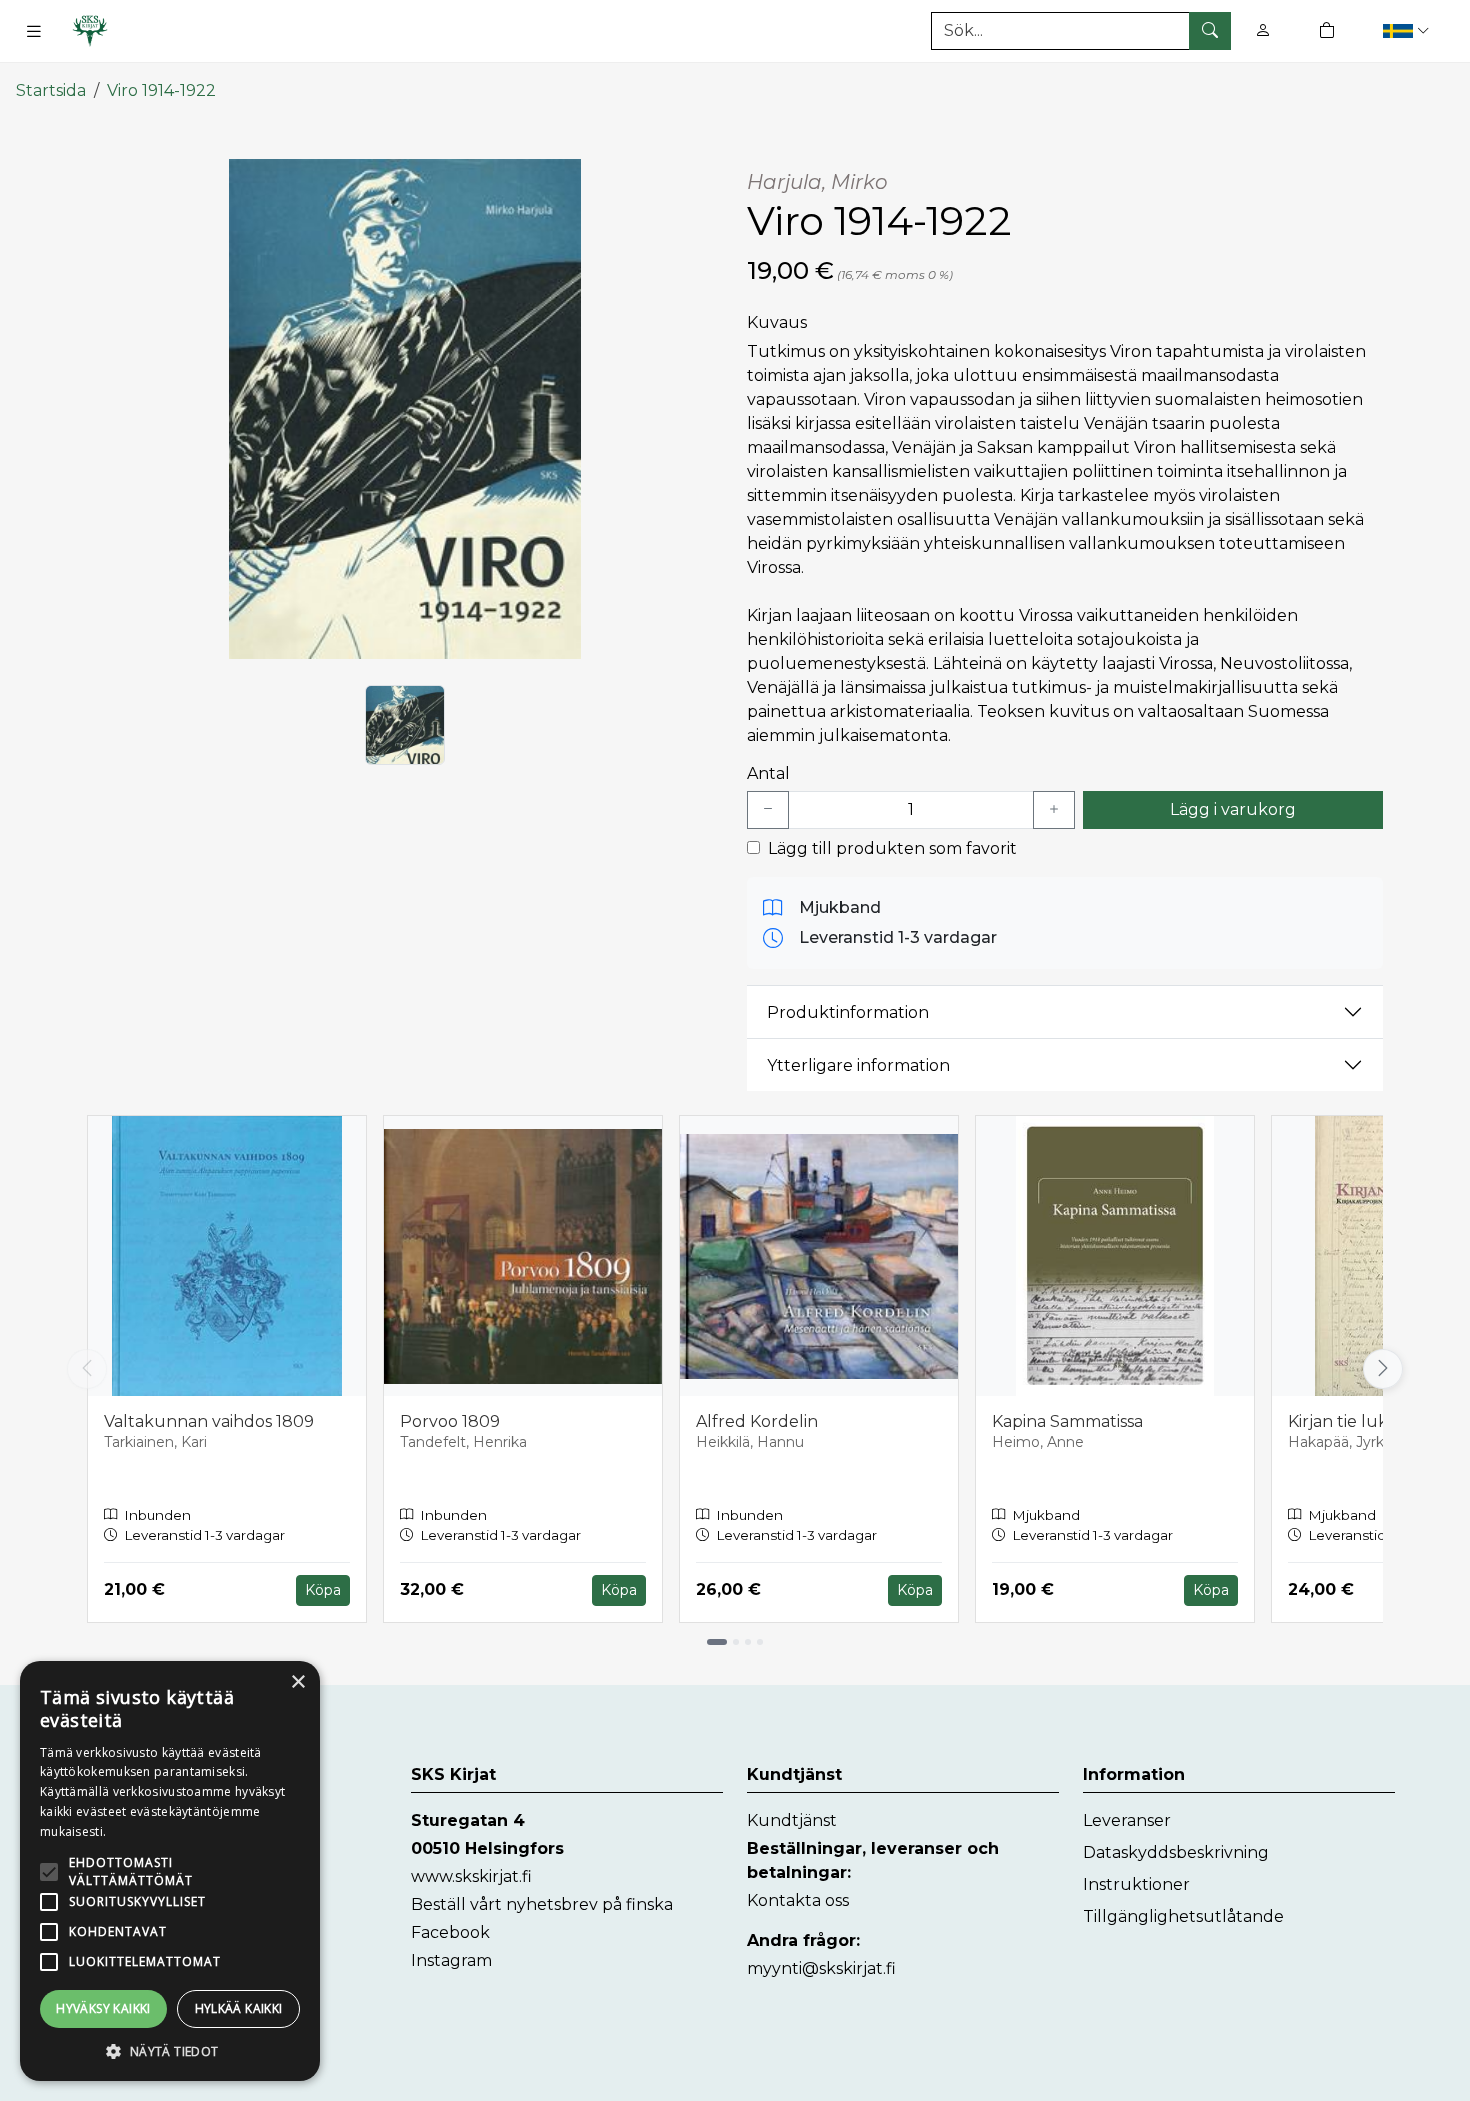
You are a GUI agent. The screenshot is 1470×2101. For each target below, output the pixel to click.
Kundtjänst (792, 1820)
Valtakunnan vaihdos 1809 (209, 1421)
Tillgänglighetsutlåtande (1183, 1916)
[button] (1408, 30)
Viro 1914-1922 (161, 90)
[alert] (170, 1871)
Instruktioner (1136, 1884)
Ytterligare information (858, 1065)
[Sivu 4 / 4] (760, 1642)
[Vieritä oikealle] (1388, 1369)
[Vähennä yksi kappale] (768, 810)
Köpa (323, 1590)
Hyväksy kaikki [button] (103, 2008)
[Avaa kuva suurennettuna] (405, 409)
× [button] (297, 1682)
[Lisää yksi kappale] (1054, 810)
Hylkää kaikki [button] (239, 2008)
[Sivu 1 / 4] (717, 1642)
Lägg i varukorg (1233, 809)
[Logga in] (1263, 30)
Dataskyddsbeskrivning (1176, 1852)
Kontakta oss (798, 1900)
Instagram (451, 1960)
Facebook (450, 1932)
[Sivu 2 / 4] (736, 1642)
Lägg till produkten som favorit (892, 848)
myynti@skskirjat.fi (821, 1968)
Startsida (51, 90)
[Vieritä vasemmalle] (87, 1369)
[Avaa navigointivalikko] (34, 31)
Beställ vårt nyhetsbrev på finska (542, 1904)
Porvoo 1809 (450, 1421)
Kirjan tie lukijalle (1356, 1421)
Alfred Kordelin (757, 1421)
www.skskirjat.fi (471, 1876)
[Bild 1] (405, 725)
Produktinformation (848, 1012)
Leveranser (1127, 1820)
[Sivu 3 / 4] (748, 1642)
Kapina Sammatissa (1067, 1421)
